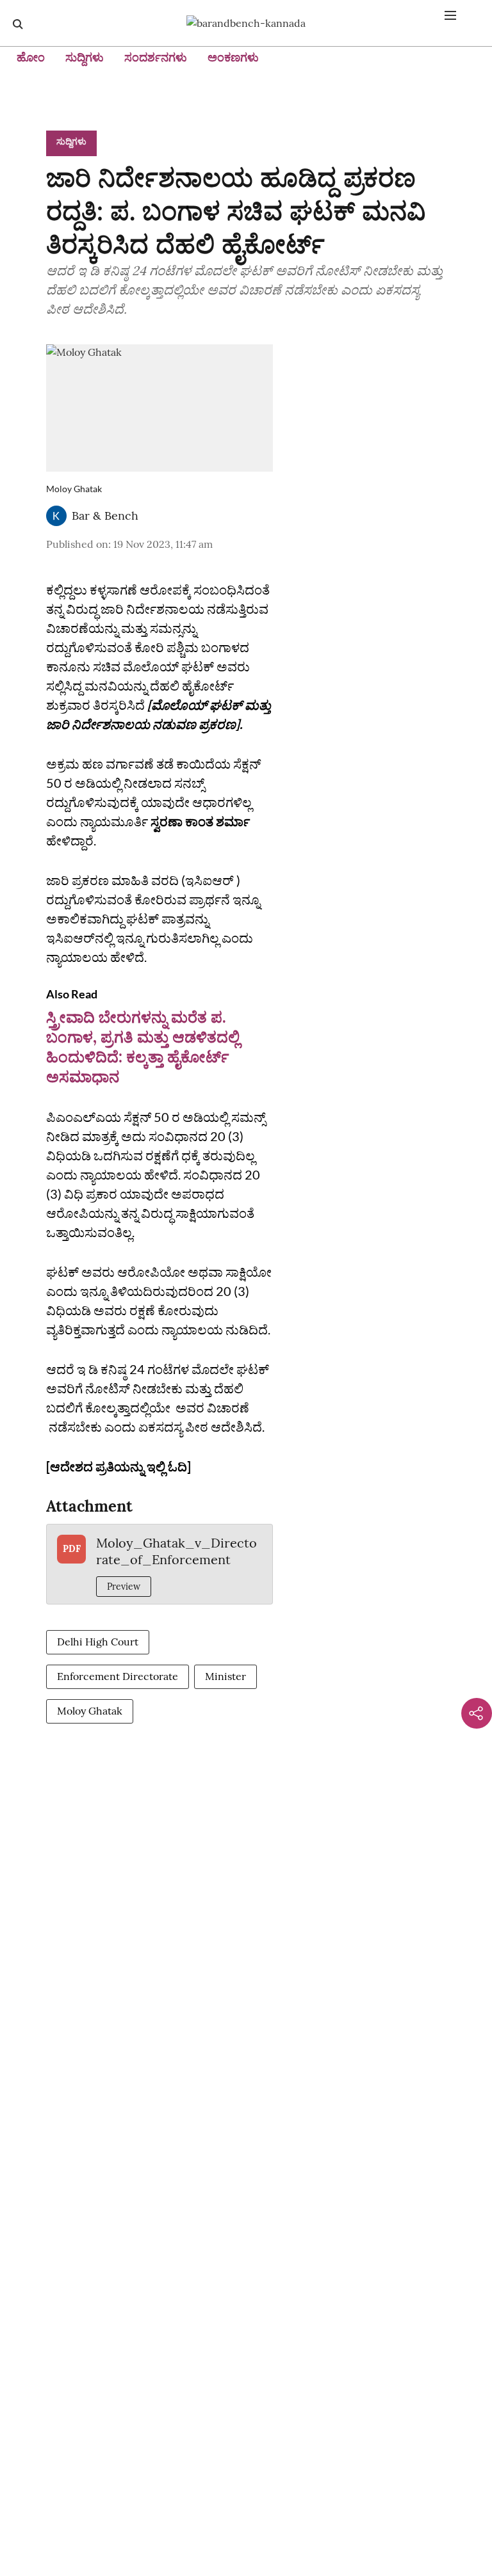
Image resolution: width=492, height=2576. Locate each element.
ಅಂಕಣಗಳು (233, 57)
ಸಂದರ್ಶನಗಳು (156, 57)
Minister (225, 1676)
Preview (124, 1587)
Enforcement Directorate (118, 1676)
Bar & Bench (105, 516)
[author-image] (56, 516)
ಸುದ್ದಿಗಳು (85, 57)
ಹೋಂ (31, 57)
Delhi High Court (98, 1642)
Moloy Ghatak (90, 1711)
